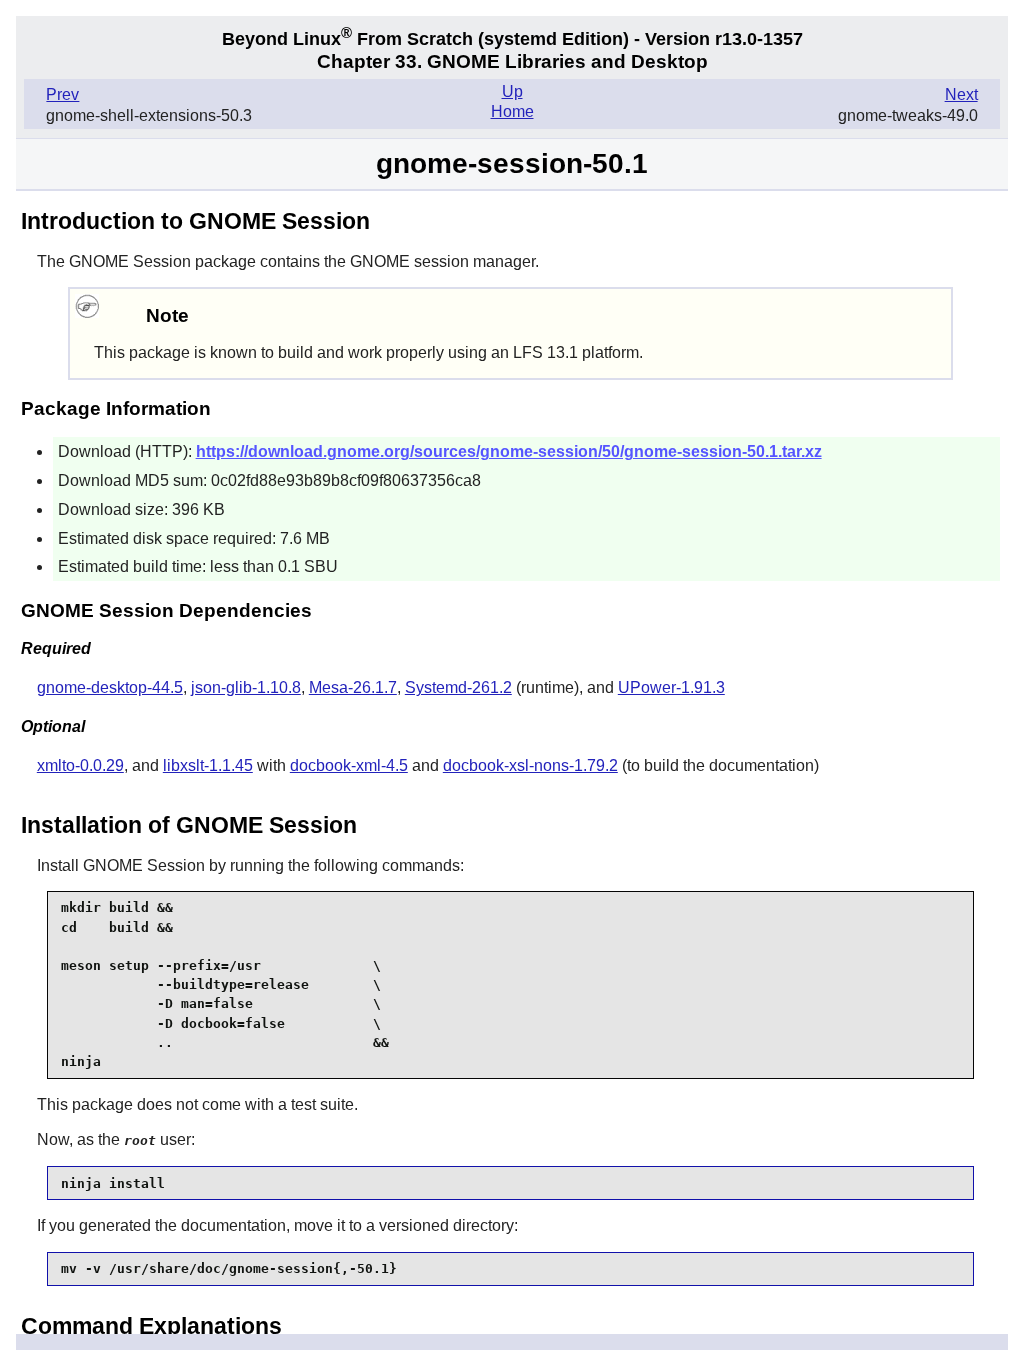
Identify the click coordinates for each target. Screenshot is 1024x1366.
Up (512, 91)
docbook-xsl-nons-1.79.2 (530, 765)
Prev (62, 94)
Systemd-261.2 (458, 687)
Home (512, 111)
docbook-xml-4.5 (349, 765)
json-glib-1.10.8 (246, 687)
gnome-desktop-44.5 (110, 687)
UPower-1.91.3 (671, 687)
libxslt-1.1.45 (208, 765)
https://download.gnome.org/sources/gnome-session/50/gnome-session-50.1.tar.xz (509, 451)
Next (961, 94)
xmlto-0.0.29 (80, 765)
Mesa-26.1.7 (353, 687)
